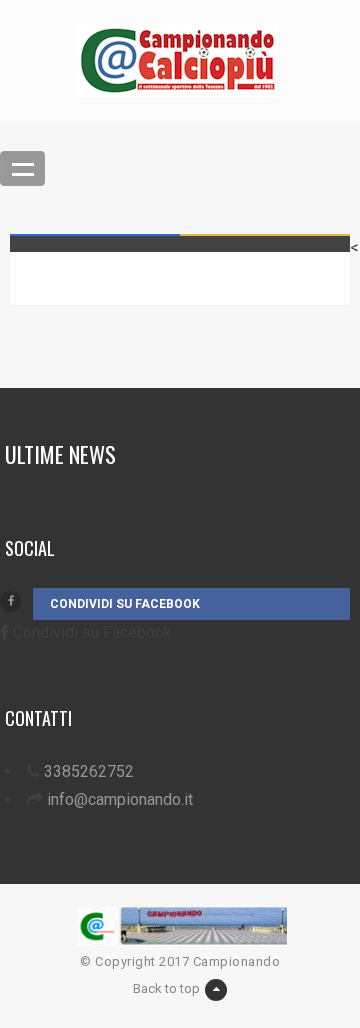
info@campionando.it (120, 799)
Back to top (166, 988)
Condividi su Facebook (125, 604)
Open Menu (22, 168)
